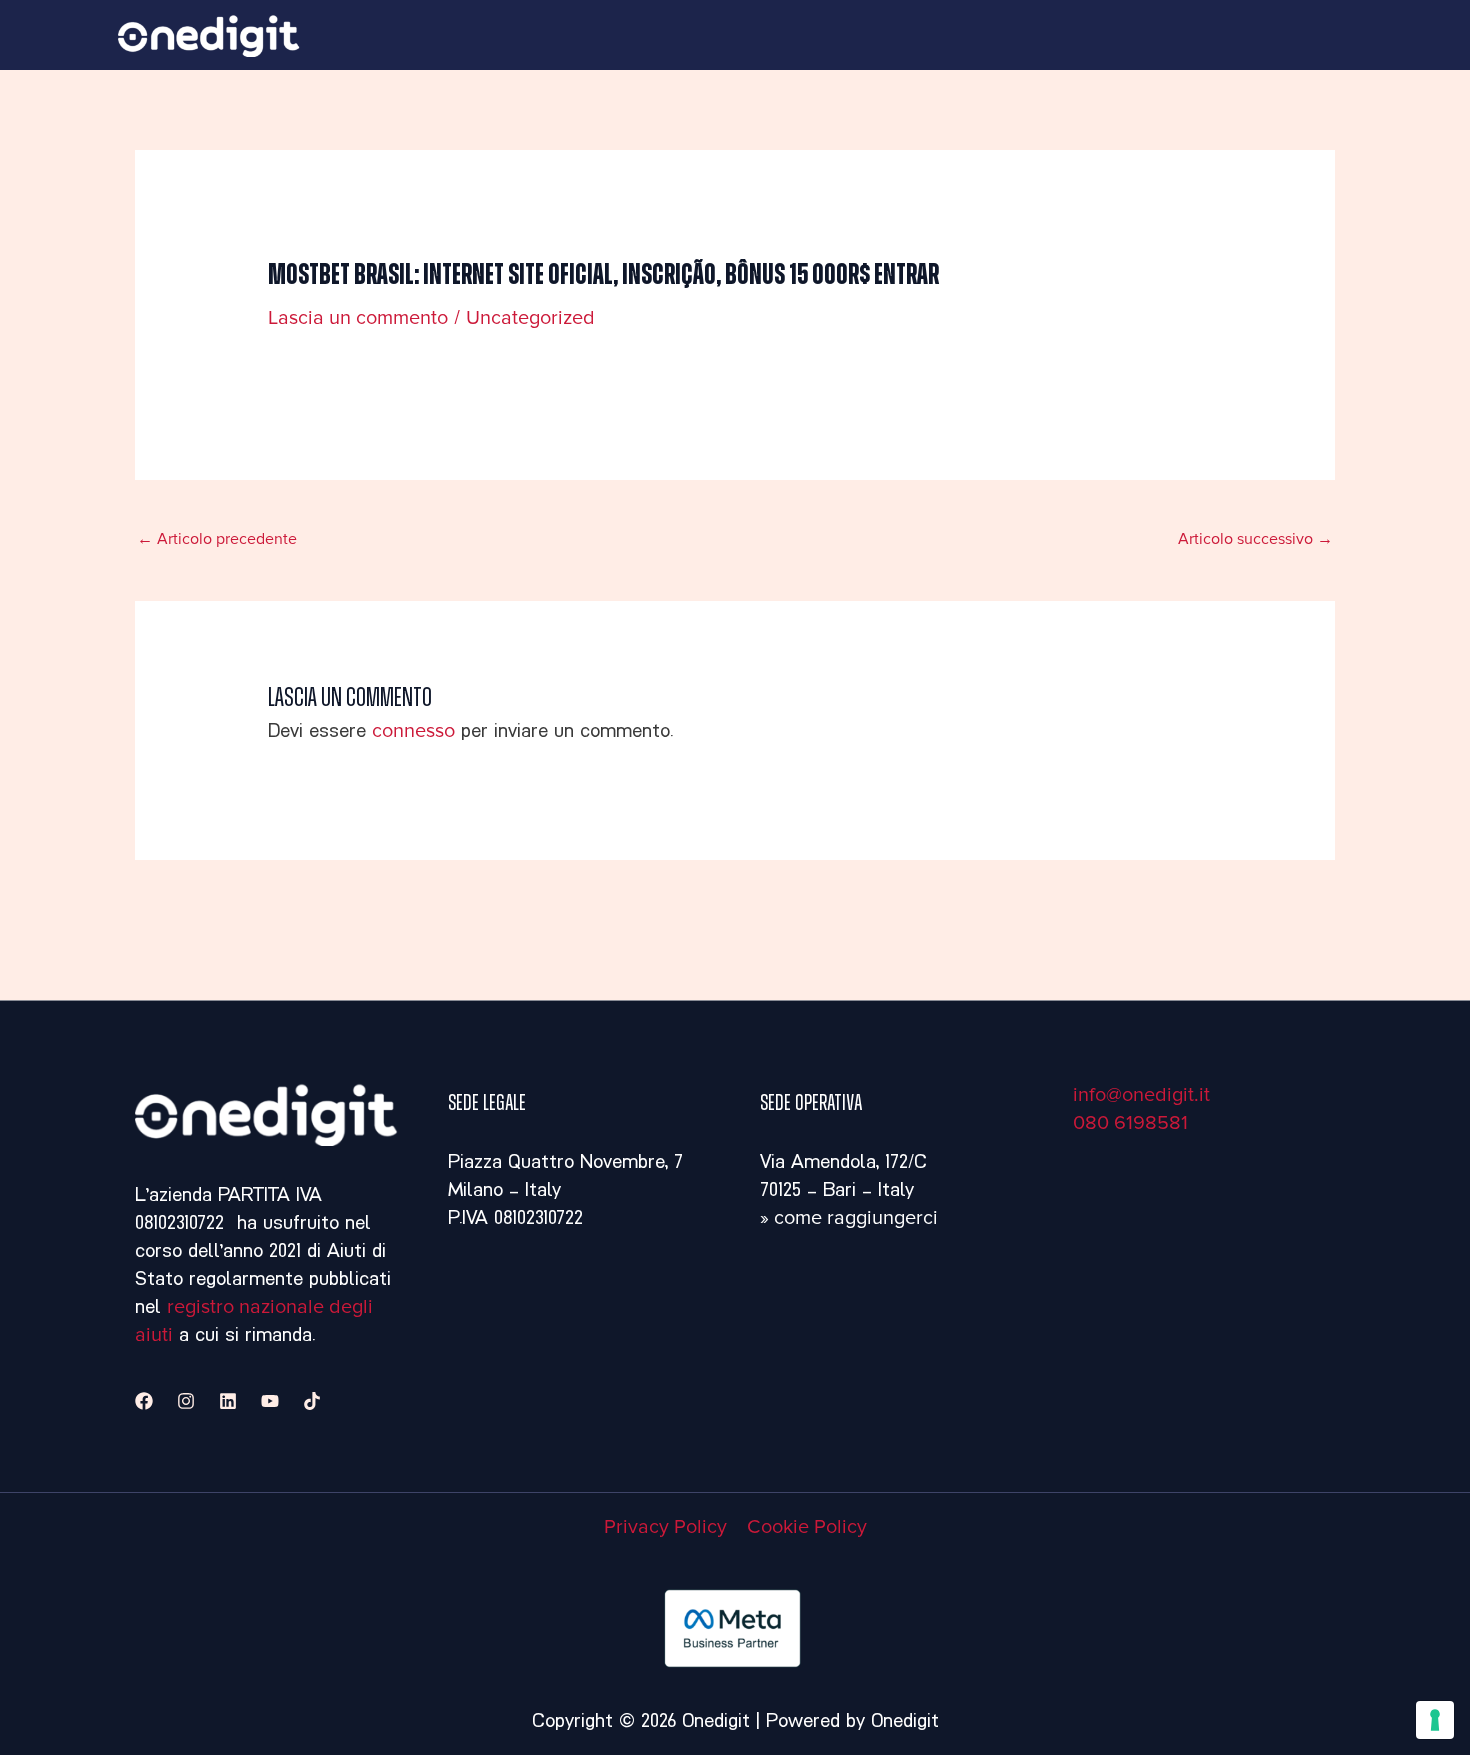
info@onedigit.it (1141, 1095)
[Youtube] (270, 1401)
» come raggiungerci (849, 1218)
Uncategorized (530, 318)
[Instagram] (186, 1401)
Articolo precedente (217, 539)
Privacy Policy (665, 1527)
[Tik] (312, 1401)
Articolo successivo (1255, 539)
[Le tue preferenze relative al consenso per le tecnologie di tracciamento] (1435, 1720)
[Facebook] (144, 1401)
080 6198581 (1130, 1123)
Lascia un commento (358, 318)
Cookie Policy (807, 1527)
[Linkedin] (228, 1401)
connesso (413, 731)
